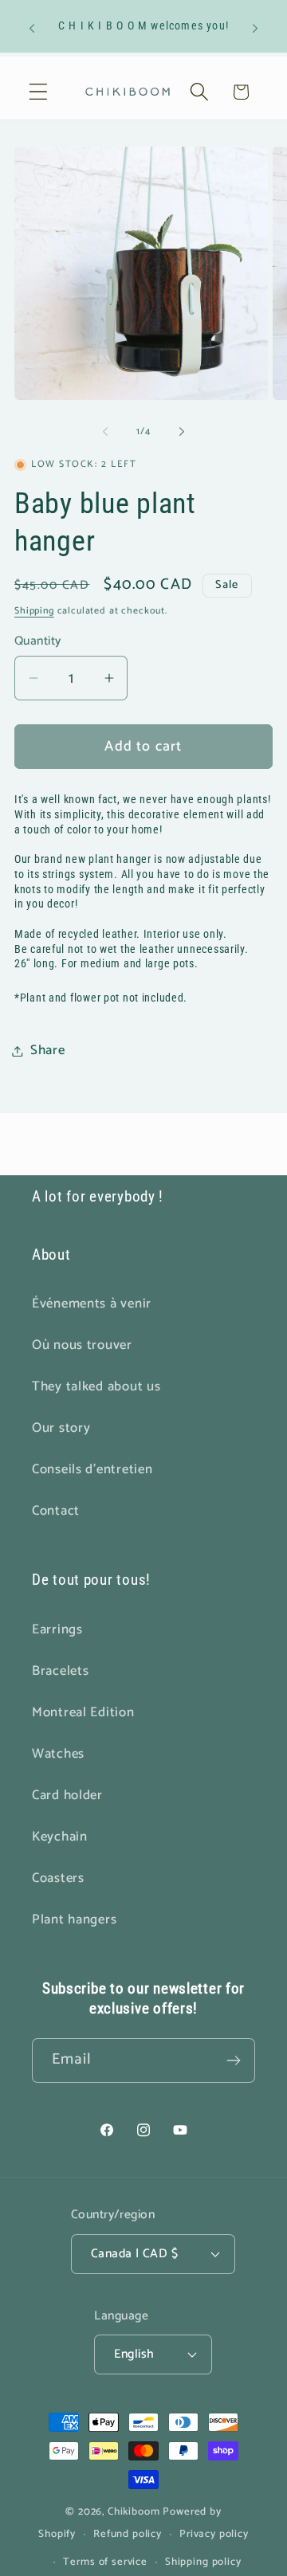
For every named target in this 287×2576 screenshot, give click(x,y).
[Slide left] (105, 432)
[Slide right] (182, 432)
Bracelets (60, 1671)
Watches (58, 1754)
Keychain (60, 1837)
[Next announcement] (255, 28)
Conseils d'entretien (92, 1470)
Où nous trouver (82, 1345)
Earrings (57, 1630)
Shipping (34, 611)
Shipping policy (203, 2562)
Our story (61, 1428)
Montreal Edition (83, 1713)
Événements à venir (92, 1304)
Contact (56, 1511)
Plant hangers (74, 1920)
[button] (39, 92)
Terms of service (105, 2562)
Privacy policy (214, 2534)
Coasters (58, 1878)
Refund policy (128, 2534)
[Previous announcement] (32, 28)
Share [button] (48, 1051)
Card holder (67, 1796)
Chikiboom (134, 2511)
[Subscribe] (233, 2060)
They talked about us (96, 1387)
